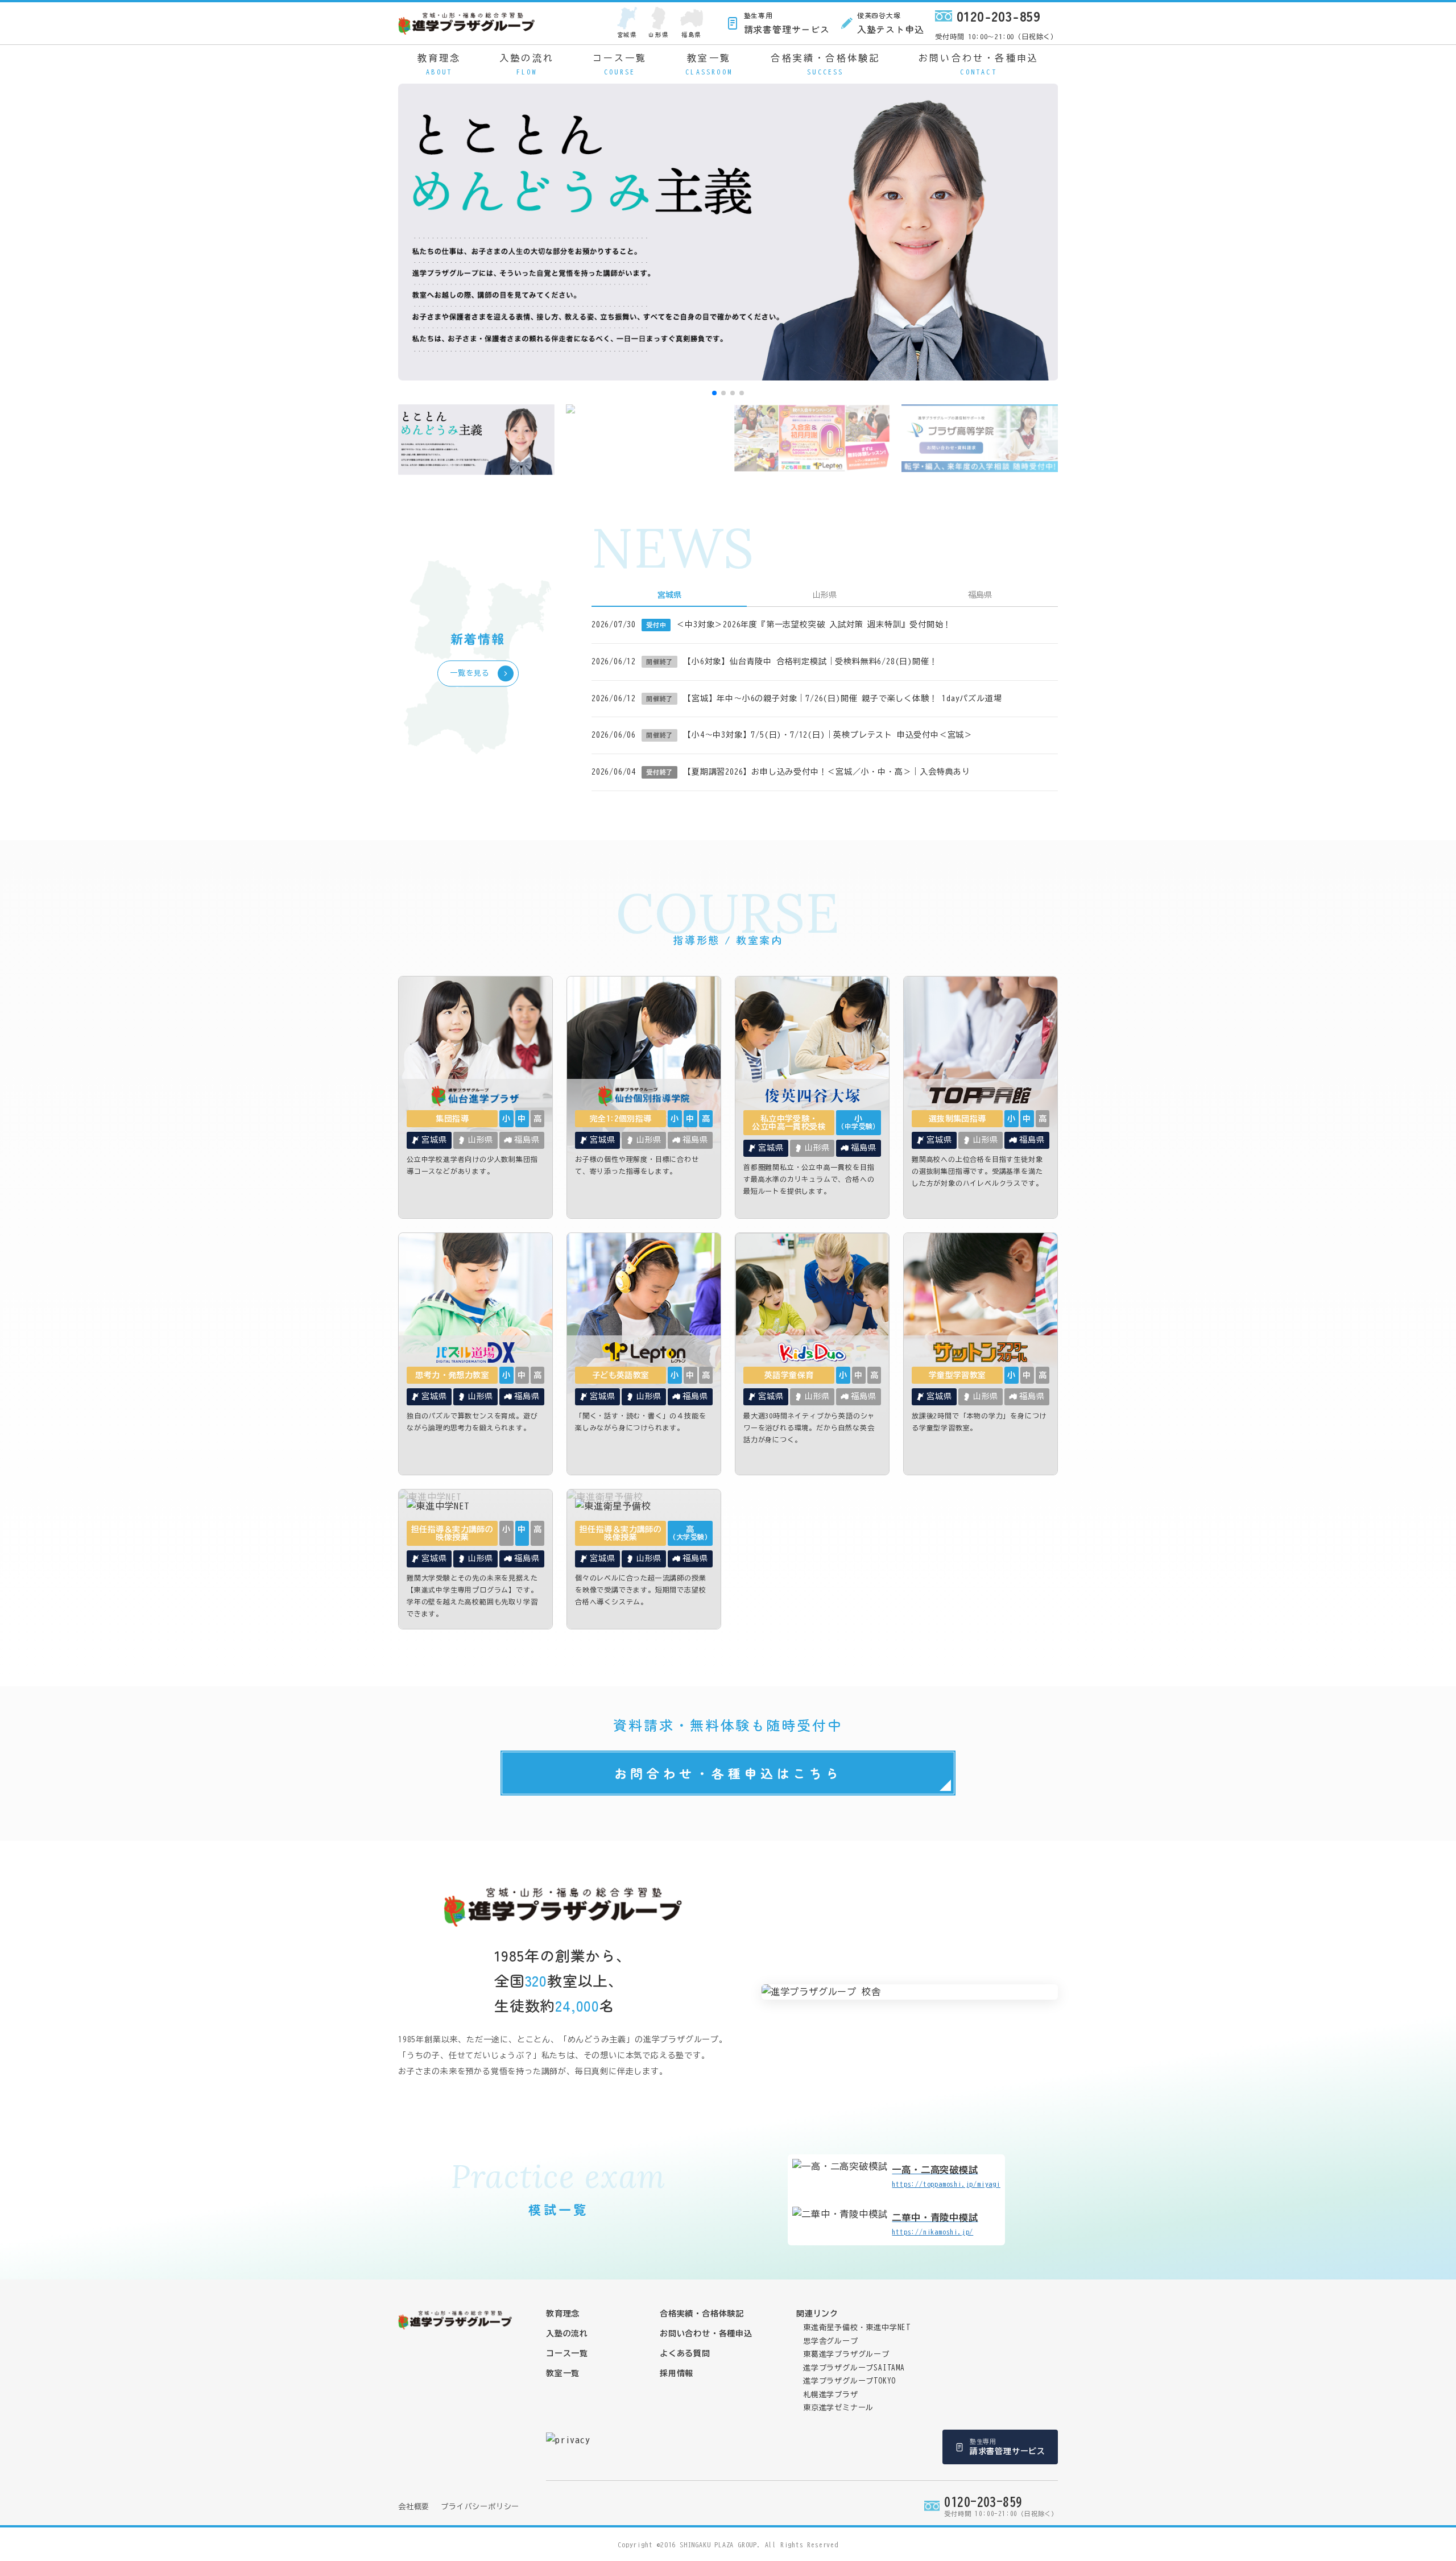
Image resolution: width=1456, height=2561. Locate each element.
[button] (714, 393)
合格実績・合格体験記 (825, 64)
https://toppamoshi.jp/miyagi (946, 2176)
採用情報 (677, 2373)
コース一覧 (620, 64)
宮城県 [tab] (669, 595)
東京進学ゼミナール (838, 2408)
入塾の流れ (527, 64)
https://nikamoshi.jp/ (935, 2224)
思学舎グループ (831, 2341)
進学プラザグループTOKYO (849, 2381)
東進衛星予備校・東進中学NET (857, 2328)
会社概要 (414, 2507)
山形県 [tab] (825, 595)
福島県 (691, 34)
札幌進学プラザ (831, 2395)
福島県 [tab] (980, 595)
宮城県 (627, 34)
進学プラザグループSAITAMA (854, 2368)
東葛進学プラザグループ (846, 2354)
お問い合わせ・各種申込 (979, 64)
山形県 (658, 34)
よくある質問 (685, 2353)
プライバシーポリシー (480, 2507)
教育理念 (439, 64)
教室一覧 (709, 64)
